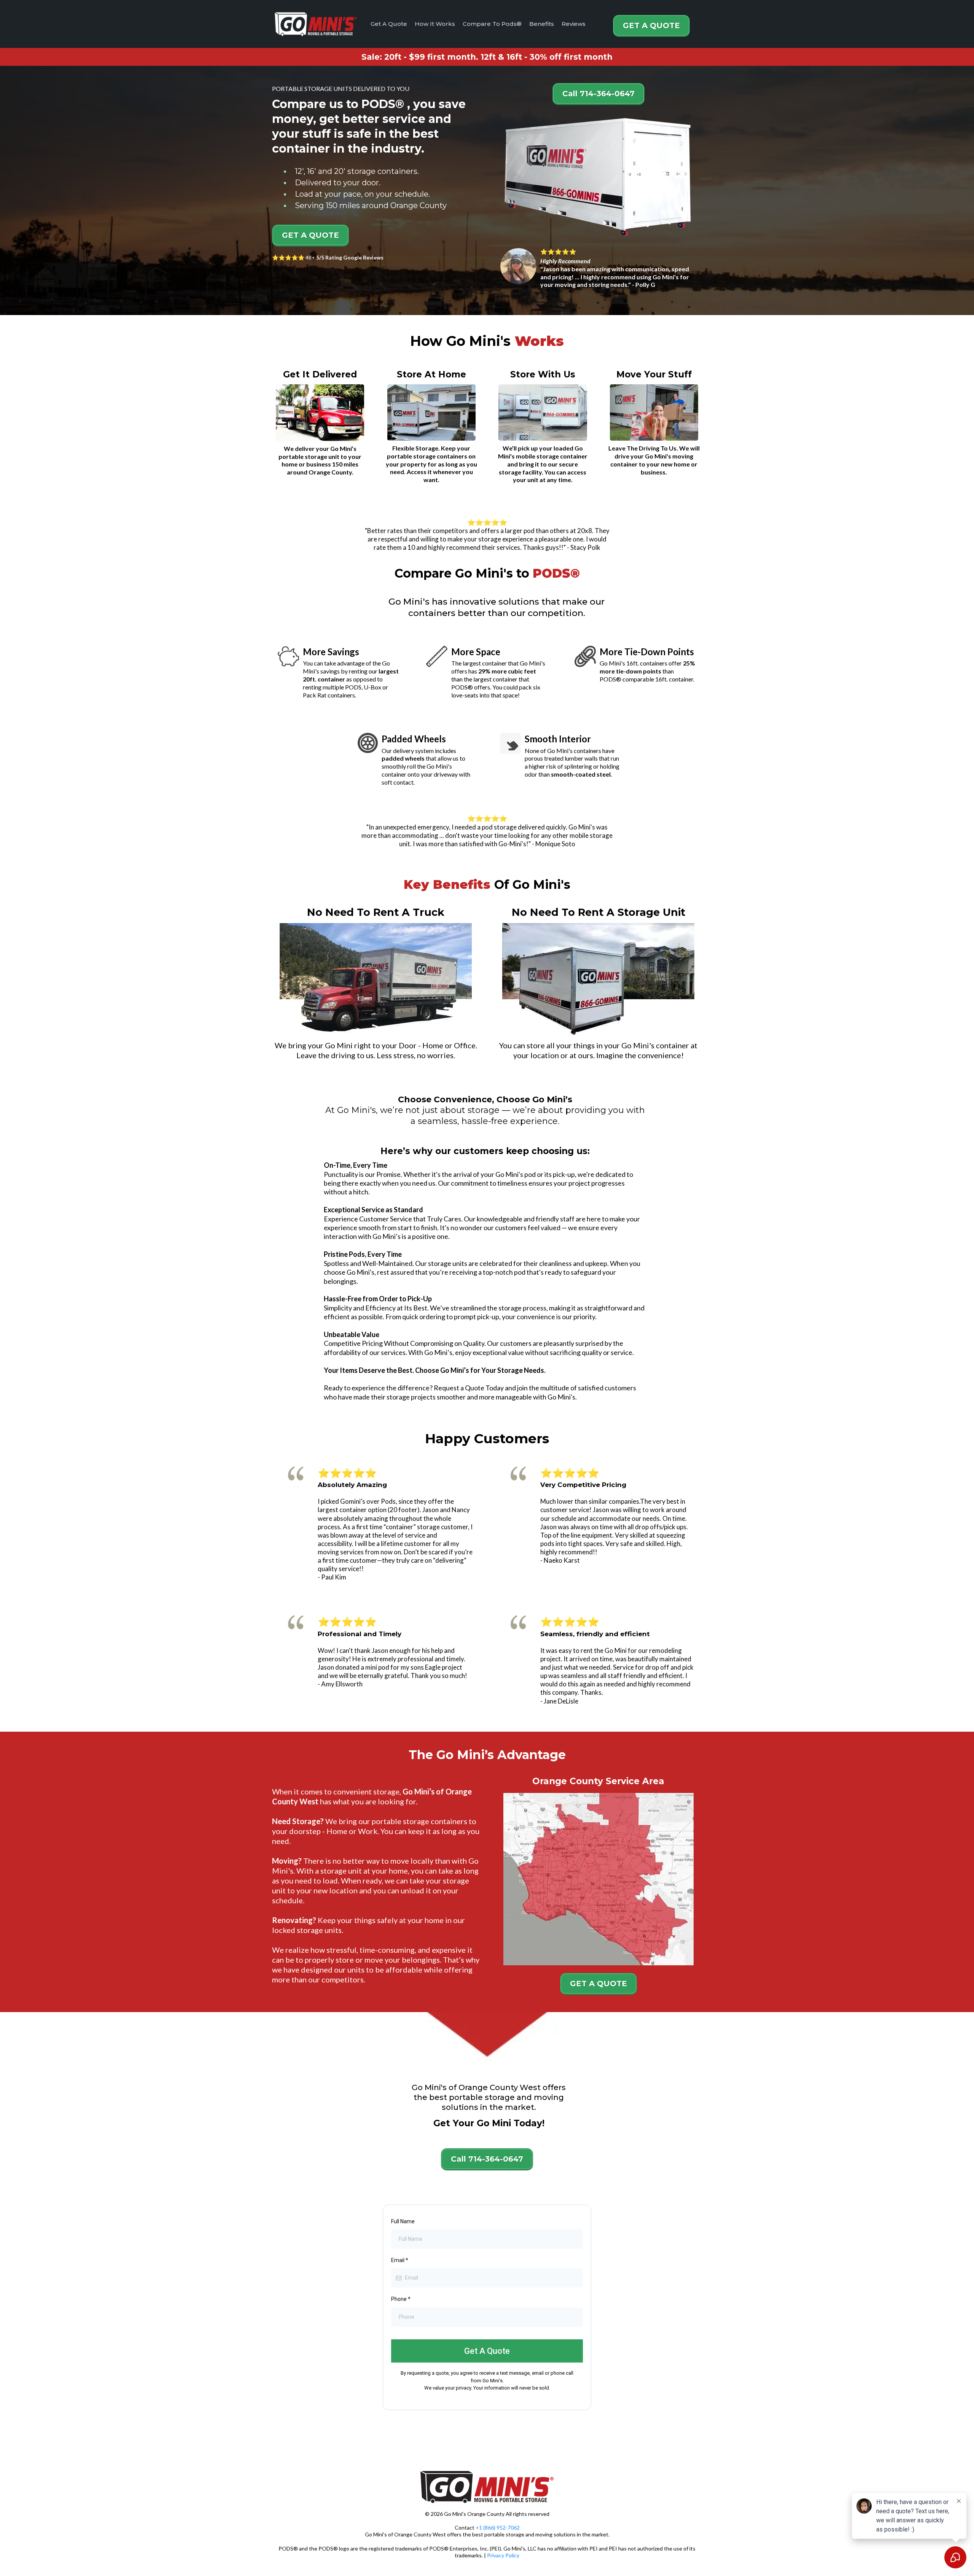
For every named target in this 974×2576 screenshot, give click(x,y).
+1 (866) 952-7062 (498, 2527)
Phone (401, 2299)
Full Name (403, 2221)
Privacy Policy (503, 2555)
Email (400, 2260)
